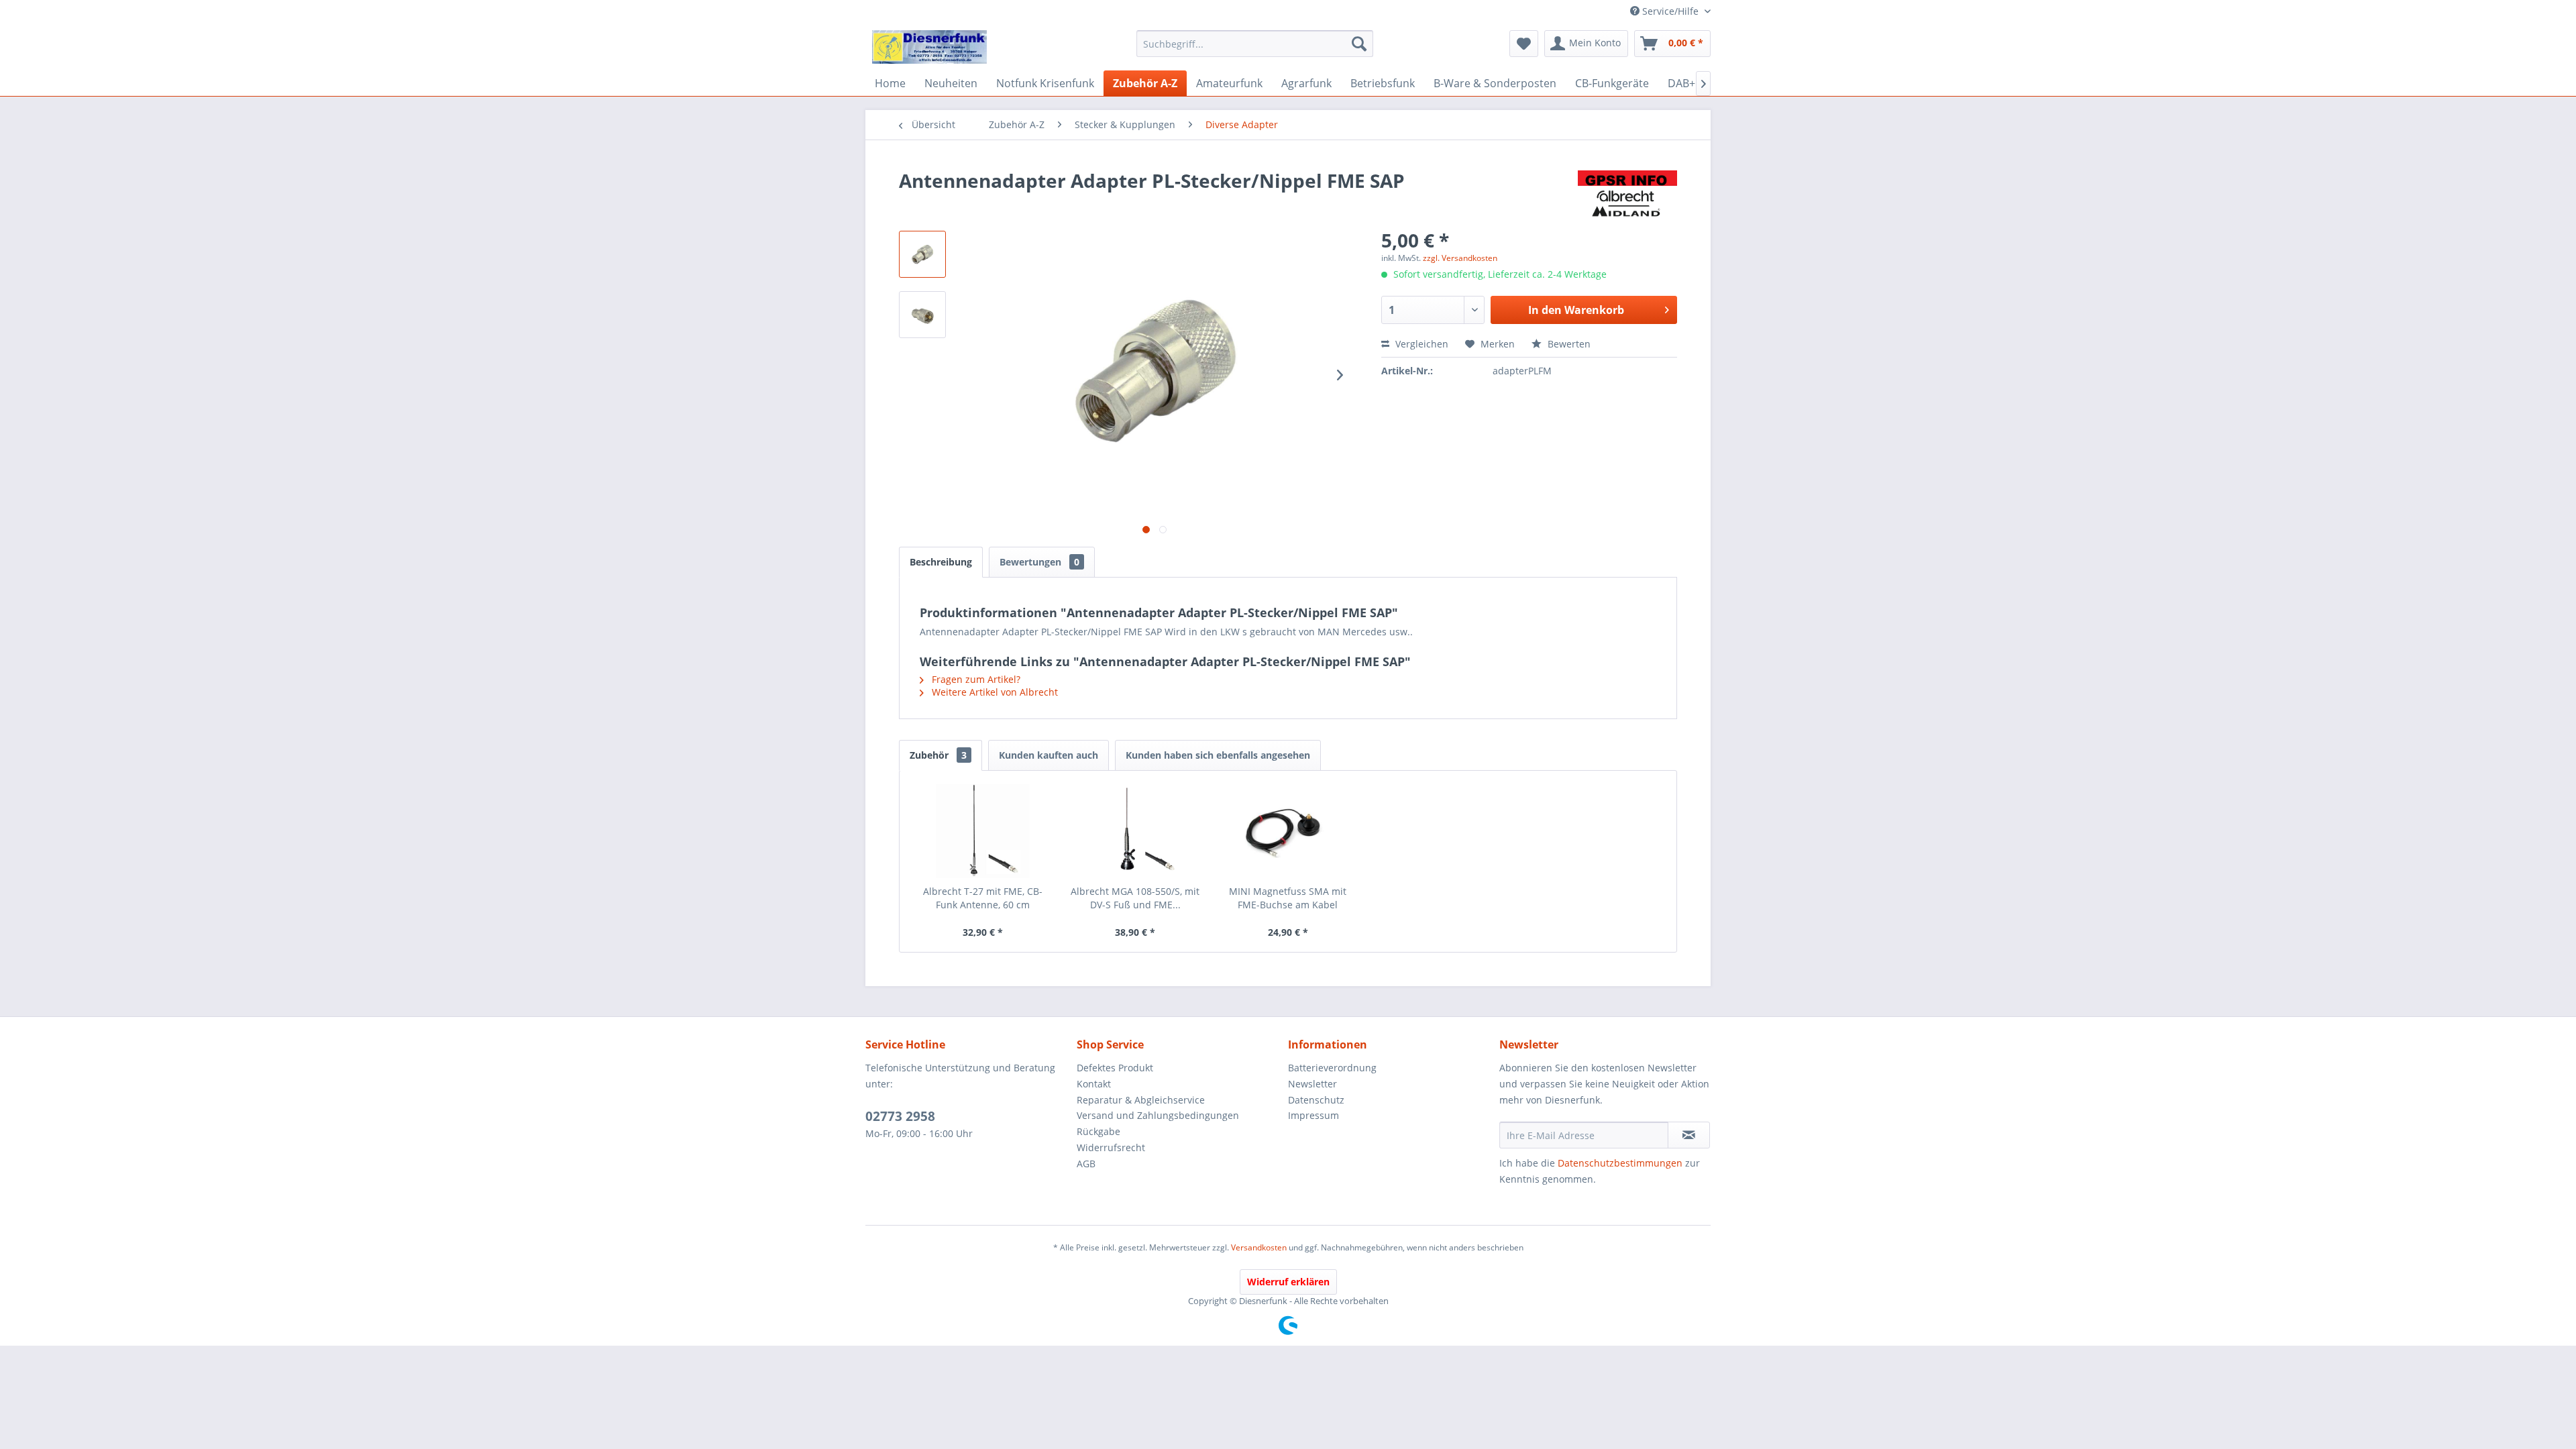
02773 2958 (900, 1116)
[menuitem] (1255, 44)
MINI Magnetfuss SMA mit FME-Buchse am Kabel (1288, 898)
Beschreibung (941, 562)
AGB (1086, 1164)
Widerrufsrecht (1111, 1147)
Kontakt (1094, 1084)
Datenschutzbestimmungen (1620, 1163)
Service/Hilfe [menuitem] (1670, 11)
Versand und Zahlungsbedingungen (1158, 1115)
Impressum (1313, 1115)
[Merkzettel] (1524, 44)
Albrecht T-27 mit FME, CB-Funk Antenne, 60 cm (983, 898)
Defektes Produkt (1115, 1068)
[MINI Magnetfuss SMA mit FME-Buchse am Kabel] (1288, 831)
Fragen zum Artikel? (975, 679)
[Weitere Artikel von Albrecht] (1627, 194)
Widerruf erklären (1288, 1282)
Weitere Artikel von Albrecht (994, 692)
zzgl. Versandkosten (1460, 258)
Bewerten (1568, 344)
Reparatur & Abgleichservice (1141, 1100)
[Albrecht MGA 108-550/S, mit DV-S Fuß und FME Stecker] (1136, 831)
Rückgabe (1098, 1131)
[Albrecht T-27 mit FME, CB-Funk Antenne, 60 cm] (983, 831)
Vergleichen (1420, 344)
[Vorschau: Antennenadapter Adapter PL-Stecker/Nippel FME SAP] (922, 254)
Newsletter (1312, 1084)
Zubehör (938, 755)
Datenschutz (1316, 1100)
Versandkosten (1259, 1247)
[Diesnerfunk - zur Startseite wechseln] (929, 47)
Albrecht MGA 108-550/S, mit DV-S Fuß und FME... (1135, 898)
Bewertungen (1039, 562)
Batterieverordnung (1332, 1068)
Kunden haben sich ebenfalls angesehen (1218, 755)
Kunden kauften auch (1049, 755)
